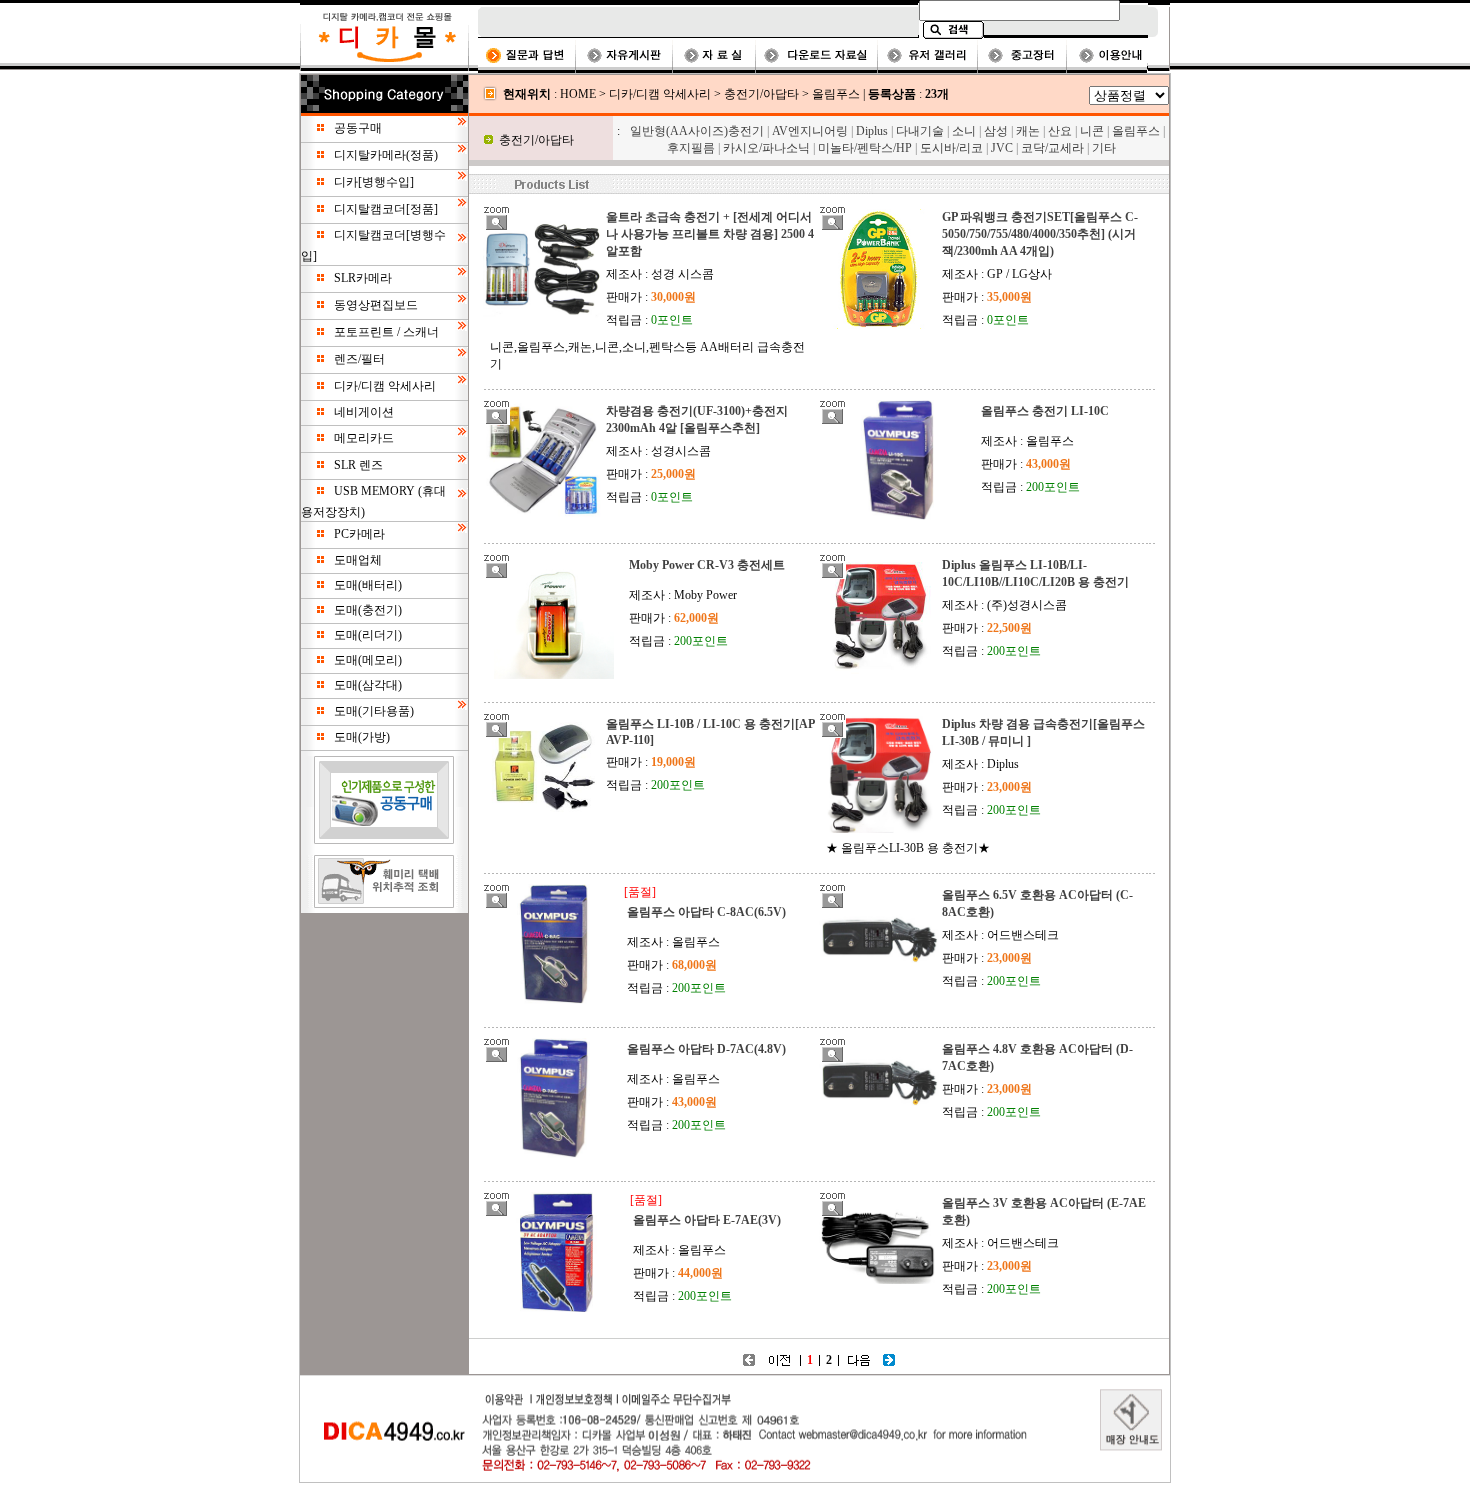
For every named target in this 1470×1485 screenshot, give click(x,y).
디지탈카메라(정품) (386, 155)
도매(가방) (362, 737)
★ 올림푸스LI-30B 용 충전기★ (908, 848)
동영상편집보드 (376, 305)
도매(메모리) (368, 660)
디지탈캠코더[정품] (386, 209)
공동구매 (358, 128)
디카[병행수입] (374, 182)
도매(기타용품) (374, 711)
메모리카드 (364, 438)
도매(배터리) (368, 585)
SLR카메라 (363, 278)
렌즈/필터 (359, 359)
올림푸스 (836, 94)
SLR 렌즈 (358, 465)
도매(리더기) (368, 635)
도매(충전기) (368, 610)
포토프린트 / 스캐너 (386, 332)
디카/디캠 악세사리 (385, 386)
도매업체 (358, 560)
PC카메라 (359, 534)
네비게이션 (364, 412)
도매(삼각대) (368, 685)
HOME (578, 94)
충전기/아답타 (761, 94)
